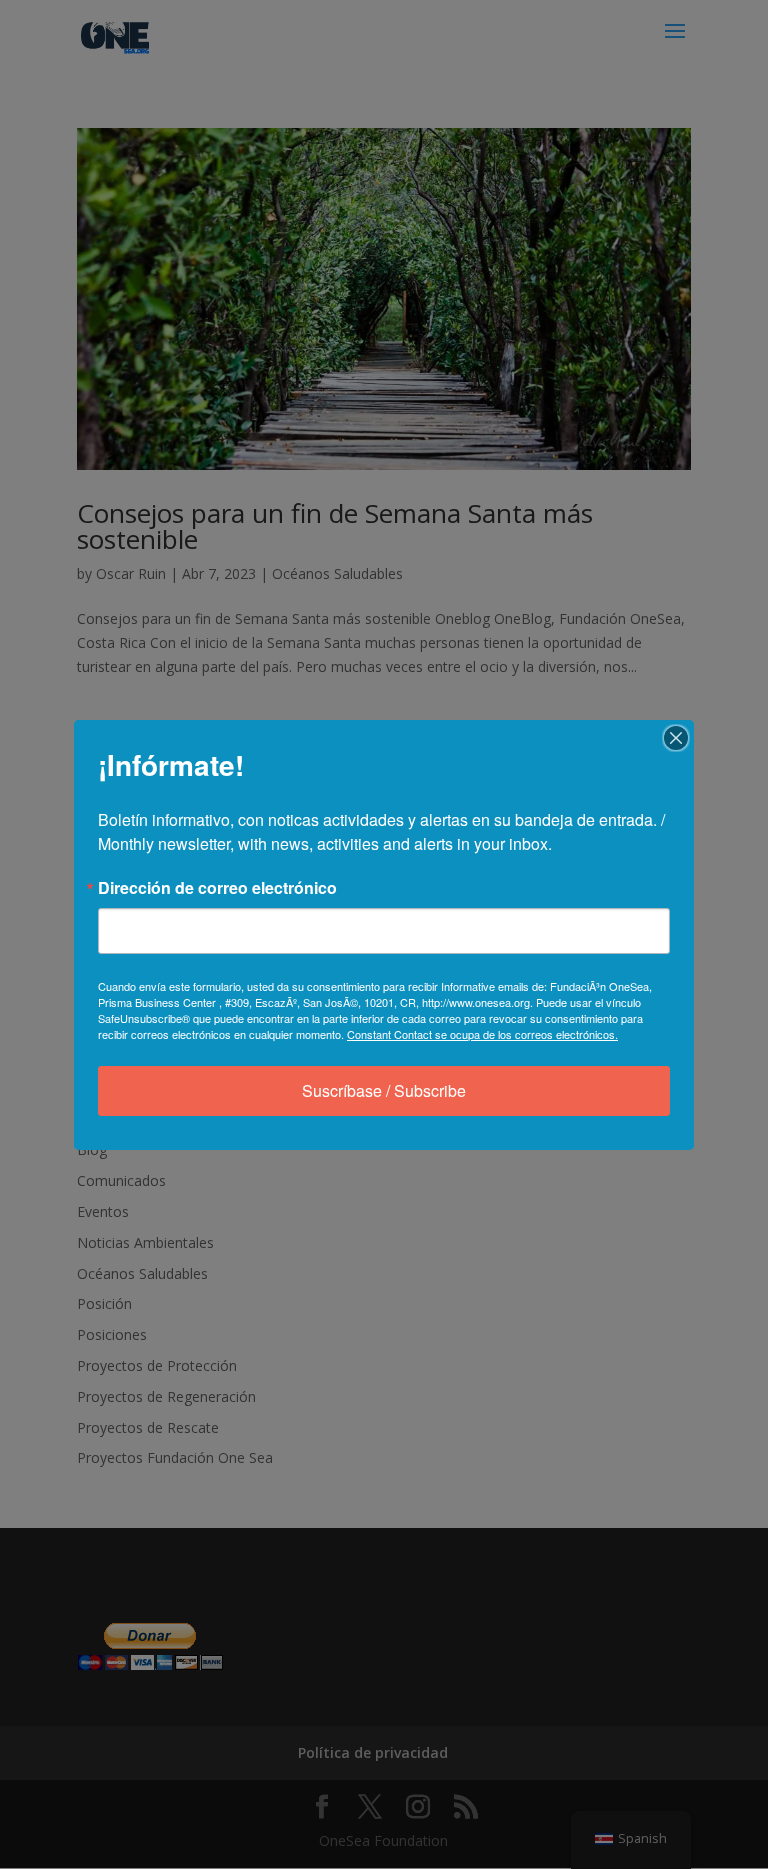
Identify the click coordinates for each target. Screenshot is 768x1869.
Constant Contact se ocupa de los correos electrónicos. (482, 1034)
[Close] (676, 738)
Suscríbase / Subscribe (384, 1090)
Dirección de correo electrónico (217, 888)
